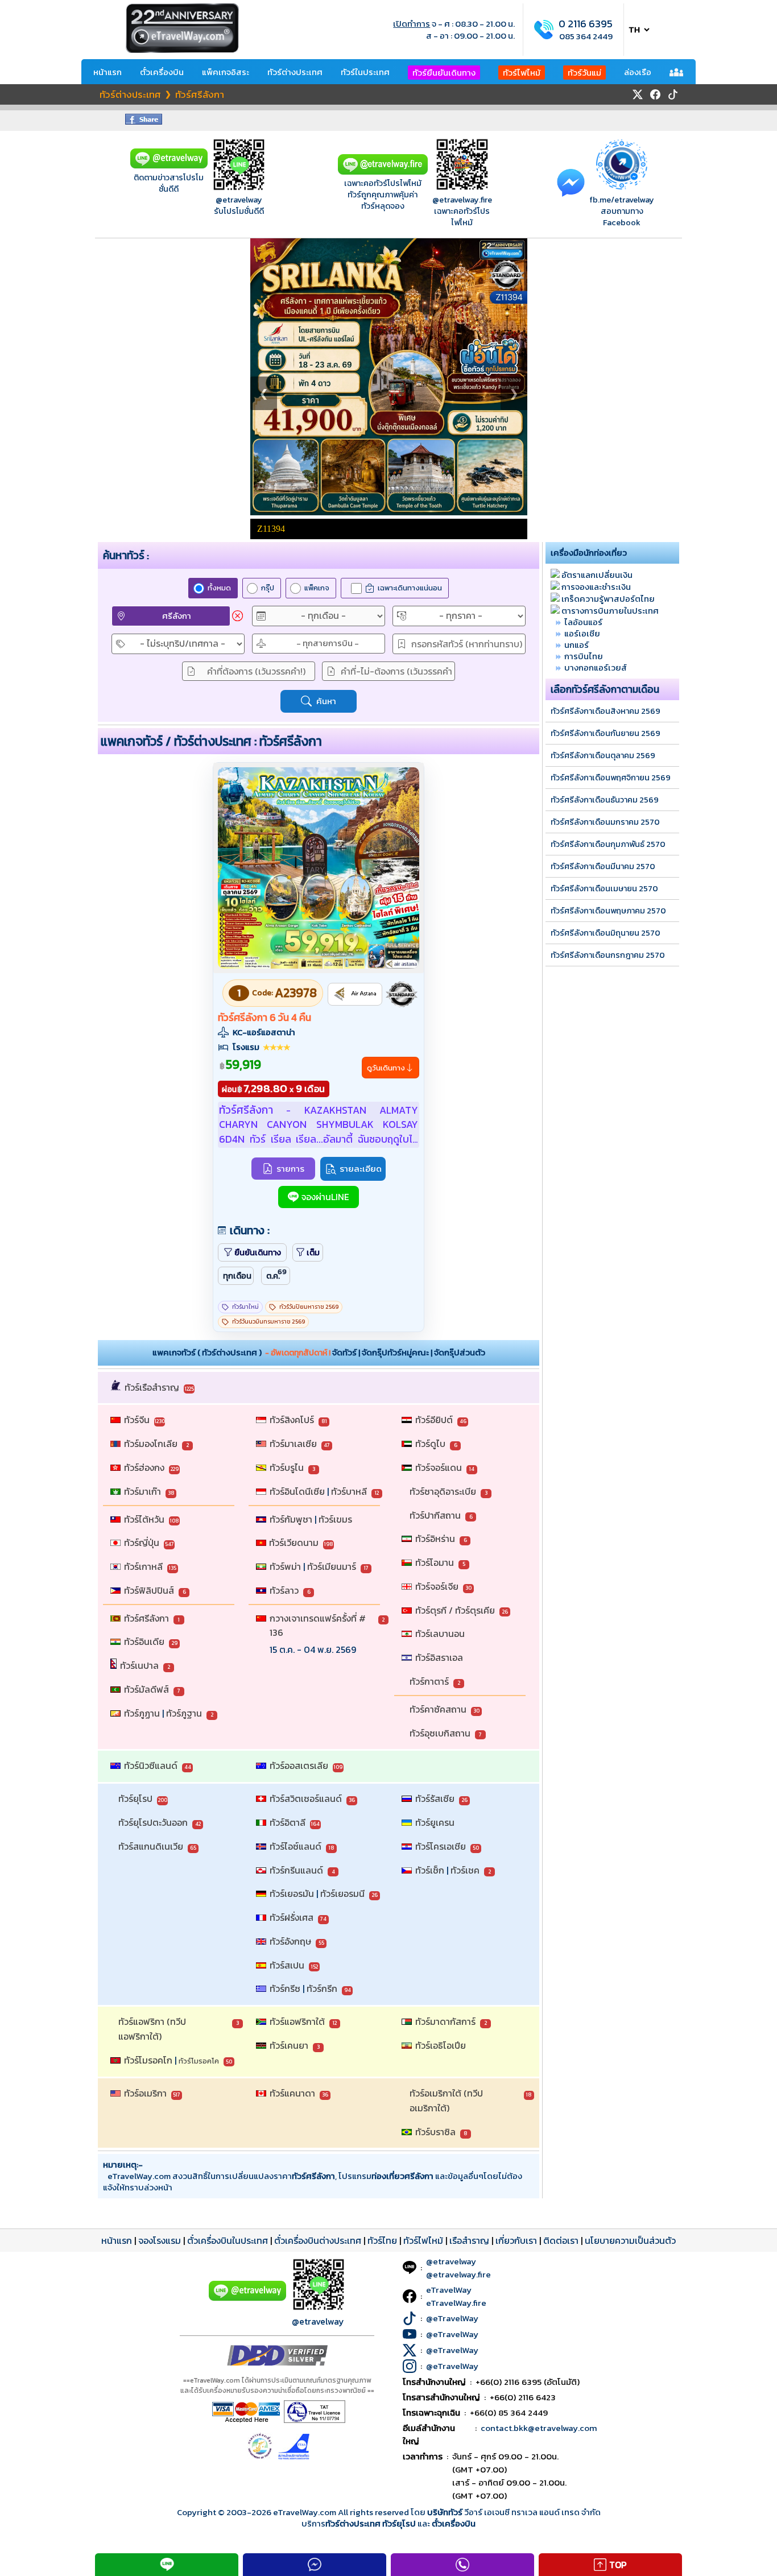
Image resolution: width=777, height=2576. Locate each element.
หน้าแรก (108, 72)
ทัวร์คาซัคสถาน (438, 1709)
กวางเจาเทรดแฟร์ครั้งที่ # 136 (319, 1626)
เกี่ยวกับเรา (516, 2240)
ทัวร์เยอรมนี (342, 1893)
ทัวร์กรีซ (285, 1988)
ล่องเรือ (638, 72)
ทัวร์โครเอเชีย (441, 1846)
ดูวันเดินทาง (386, 1068)
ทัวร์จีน (137, 1420)
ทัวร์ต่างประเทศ (295, 72)
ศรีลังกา (177, 616)
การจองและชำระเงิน (596, 587)
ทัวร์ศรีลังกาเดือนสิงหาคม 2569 (606, 711)
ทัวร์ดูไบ (430, 1444)
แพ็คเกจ (317, 588)
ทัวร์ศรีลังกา (146, 1618)
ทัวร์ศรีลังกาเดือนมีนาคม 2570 (603, 866)
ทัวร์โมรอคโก (148, 2060)
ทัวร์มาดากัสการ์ (445, 2021)
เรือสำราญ (469, 2240)
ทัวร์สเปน (287, 1965)
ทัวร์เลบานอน (440, 1634)
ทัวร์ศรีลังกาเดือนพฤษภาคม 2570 (608, 911)
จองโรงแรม (160, 2240)
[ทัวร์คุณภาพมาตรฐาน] (402, 994)
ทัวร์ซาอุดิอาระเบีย (443, 1491)
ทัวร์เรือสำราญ (152, 1387)
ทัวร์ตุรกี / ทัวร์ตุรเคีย (455, 1610)
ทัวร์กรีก (322, 1988)
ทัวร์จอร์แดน (439, 1467)
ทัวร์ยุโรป (135, 1798)
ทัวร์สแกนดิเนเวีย (151, 1846)
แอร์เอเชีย (582, 633)
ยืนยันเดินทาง (258, 1252)
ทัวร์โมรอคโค (199, 2061)
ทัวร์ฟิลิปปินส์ (149, 1590)
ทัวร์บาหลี (349, 1491)
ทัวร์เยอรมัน (292, 1893)
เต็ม (313, 1252)
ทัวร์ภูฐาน (184, 1713)
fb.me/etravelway (622, 200)
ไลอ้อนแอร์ (583, 622)
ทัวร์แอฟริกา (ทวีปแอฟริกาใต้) (152, 2029)
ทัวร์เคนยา (289, 2045)
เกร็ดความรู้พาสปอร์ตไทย (608, 599)
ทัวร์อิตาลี (288, 1822)
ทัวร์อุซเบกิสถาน (440, 1733)
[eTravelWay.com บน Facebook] (655, 94)
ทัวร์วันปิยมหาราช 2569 (309, 1307)
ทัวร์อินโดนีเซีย (297, 1491)
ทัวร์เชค (465, 1870)
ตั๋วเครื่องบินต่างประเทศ (318, 2240)
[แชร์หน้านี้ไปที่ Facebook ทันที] (144, 121)
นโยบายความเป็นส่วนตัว (630, 2240)
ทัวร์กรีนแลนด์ (296, 1870)
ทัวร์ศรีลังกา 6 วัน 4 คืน (264, 1018)
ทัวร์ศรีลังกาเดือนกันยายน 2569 (606, 733)
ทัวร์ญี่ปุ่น (142, 1543)
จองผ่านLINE (325, 1197)
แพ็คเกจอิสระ (226, 72)
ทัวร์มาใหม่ (245, 1307)
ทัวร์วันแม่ (584, 73)
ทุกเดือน (237, 1276)
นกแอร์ (576, 645)
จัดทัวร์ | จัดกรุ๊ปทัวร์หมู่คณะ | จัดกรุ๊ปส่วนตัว (409, 1352)
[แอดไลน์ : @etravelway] (169, 166)
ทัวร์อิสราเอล (439, 1657)
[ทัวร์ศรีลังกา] (319, 966)
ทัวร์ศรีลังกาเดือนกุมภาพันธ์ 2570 (608, 844)
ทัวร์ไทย (382, 2240)
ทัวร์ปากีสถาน (435, 1515)
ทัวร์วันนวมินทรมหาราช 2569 (268, 1322)
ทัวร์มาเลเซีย (293, 1444)
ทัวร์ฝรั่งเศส (292, 1917)
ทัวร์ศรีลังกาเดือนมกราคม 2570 (605, 822)
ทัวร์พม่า (285, 1566)
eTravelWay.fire (456, 2303)
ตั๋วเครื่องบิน (162, 72)
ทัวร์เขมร (335, 1519)
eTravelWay (449, 2290)
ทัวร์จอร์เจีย (437, 1586)
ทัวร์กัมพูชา (291, 1519)
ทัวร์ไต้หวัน (144, 1519)
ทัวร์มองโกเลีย (151, 1444)
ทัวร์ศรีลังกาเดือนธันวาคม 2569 (605, 800)
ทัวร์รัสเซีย (435, 1798)
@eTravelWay (452, 2318)
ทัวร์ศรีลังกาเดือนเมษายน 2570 (604, 888)
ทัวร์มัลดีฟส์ (146, 1689)
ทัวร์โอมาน (435, 1562)
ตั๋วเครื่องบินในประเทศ (228, 2240)
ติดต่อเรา (561, 2240)
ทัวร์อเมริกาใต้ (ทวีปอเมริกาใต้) (446, 2101)
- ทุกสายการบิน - (328, 643)
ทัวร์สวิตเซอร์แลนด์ (306, 1798)
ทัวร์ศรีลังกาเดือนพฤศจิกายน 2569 (611, 778)
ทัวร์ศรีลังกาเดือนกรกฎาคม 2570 (608, 955)
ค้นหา (326, 701)
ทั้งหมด (219, 588)
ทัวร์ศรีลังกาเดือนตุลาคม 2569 (603, 755)
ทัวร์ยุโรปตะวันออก (153, 1822)
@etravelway (239, 200)
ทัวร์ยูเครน (435, 1822)
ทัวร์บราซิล (435, 2132)
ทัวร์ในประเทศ (365, 72)
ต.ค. (277, 1274)
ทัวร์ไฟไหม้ (522, 73)
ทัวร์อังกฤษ (290, 1941)
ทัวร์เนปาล (139, 1665)
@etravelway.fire (462, 200)
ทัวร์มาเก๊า (142, 1491)
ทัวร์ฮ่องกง (144, 1467)
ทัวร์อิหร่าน (435, 1539)
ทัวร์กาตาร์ (429, 1681)
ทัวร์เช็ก (430, 1870)
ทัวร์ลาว (284, 1590)
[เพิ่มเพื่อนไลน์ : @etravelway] (247, 2298)
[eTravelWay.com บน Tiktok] (673, 94)
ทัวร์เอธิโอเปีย (441, 2045)
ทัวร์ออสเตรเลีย (299, 1765)
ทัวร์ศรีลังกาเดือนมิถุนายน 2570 (606, 933)
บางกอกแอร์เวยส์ (596, 667)
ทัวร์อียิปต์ (434, 1420)
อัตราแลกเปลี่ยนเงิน (597, 575)
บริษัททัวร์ (446, 2512)
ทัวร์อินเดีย (144, 1641)
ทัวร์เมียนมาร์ (332, 1566)
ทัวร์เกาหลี (143, 1566)
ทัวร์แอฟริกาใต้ (297, 2021)
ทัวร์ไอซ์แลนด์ (295, 1846)
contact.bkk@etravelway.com (539, 2428)
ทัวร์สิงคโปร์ (292, 1420)
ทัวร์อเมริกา (145, 2093)
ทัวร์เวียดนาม (294, 1543)
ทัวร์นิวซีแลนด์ (151, 1765)
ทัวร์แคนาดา (292, 2093)
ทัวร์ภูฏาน (142, 1713)
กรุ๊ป (268, 588)
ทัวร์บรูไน (287, 1467)
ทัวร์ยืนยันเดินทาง (444, 73)
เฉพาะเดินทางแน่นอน (410, 588)
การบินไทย (584, 656)
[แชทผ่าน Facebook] (571, 182)
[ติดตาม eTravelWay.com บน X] (638, 94)
